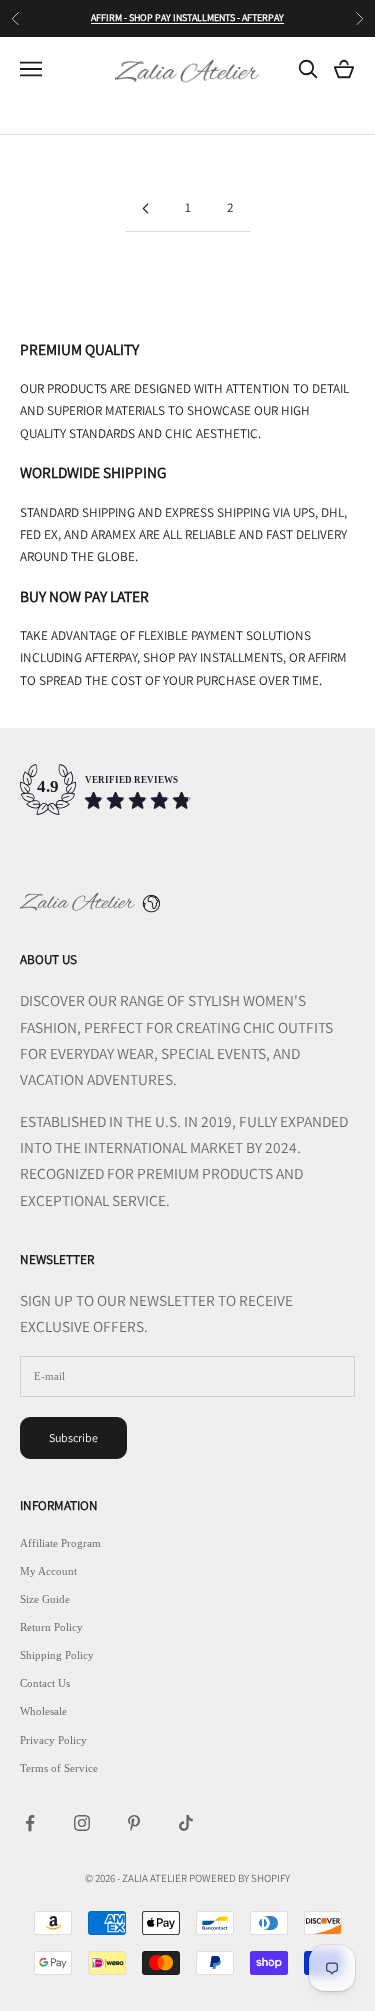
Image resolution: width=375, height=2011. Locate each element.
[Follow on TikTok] (186, 1823)
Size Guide (45, 1599)
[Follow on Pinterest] (134, 1823)
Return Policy (51, 1627)
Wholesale (43, 1711)
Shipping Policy (57, 1655)
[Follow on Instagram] (82, 1823)
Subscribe (73, 1437)
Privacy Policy (53, 1740)
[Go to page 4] (146, 208)
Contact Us (45, 1683)
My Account (48, 1571)
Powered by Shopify (239, 1878)
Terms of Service (59, 1768)
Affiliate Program (60, 1543)
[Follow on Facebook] (30, 1823)
